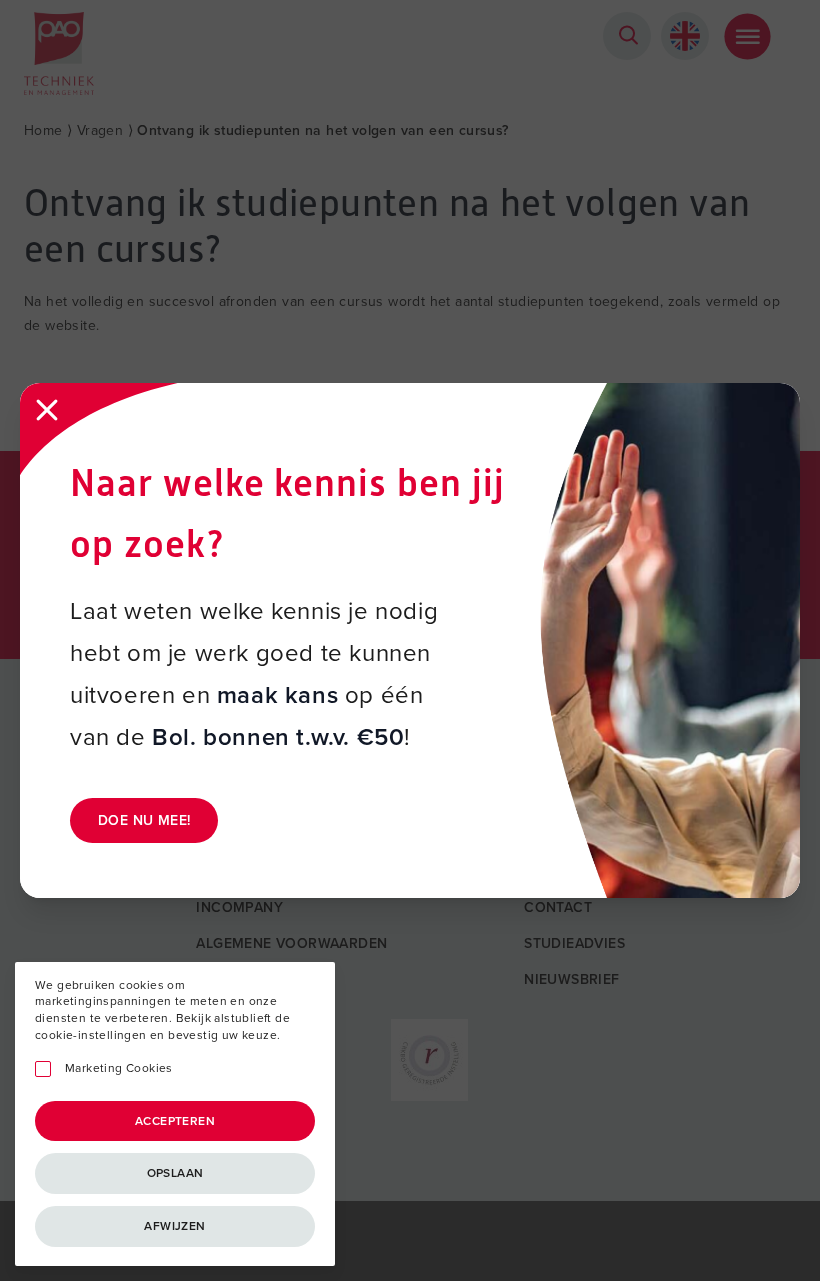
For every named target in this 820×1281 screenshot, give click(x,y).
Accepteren (175, 1121)
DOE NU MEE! (144, 820)
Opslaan (175, 1173)
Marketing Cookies (119, 1068)
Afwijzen (174, 1226)
